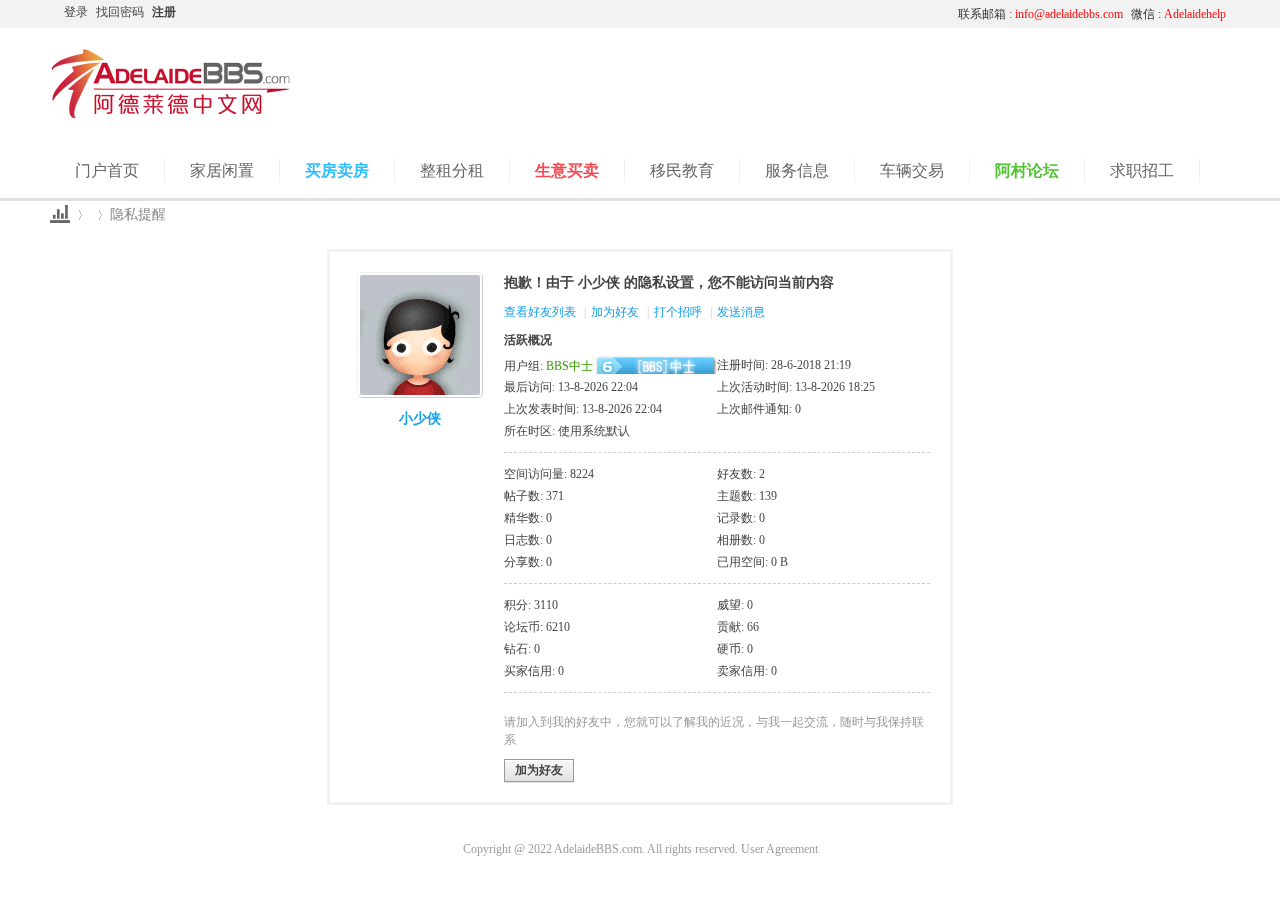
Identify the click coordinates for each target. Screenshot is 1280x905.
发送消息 (741, 312)
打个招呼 (678, 312)
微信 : (1178, 14)
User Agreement (779, 849)
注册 (164, 12)
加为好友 (615, 312)
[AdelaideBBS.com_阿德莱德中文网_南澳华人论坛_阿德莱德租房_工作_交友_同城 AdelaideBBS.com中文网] (171, 115)
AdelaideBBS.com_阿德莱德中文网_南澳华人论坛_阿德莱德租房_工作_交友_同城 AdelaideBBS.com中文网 (60, 214)
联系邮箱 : (1040, 14)
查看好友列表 (540, 312)
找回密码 (120, 12)
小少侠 (420, 418)
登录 (76, 12)
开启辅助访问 (755, 14)
